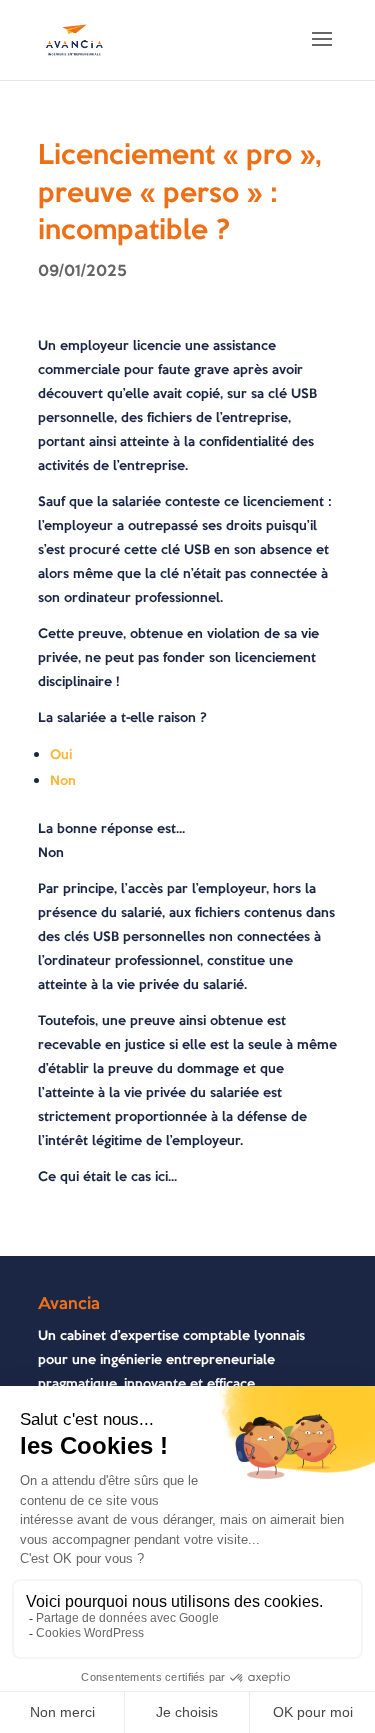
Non (63, 780)
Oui (61, 754)
